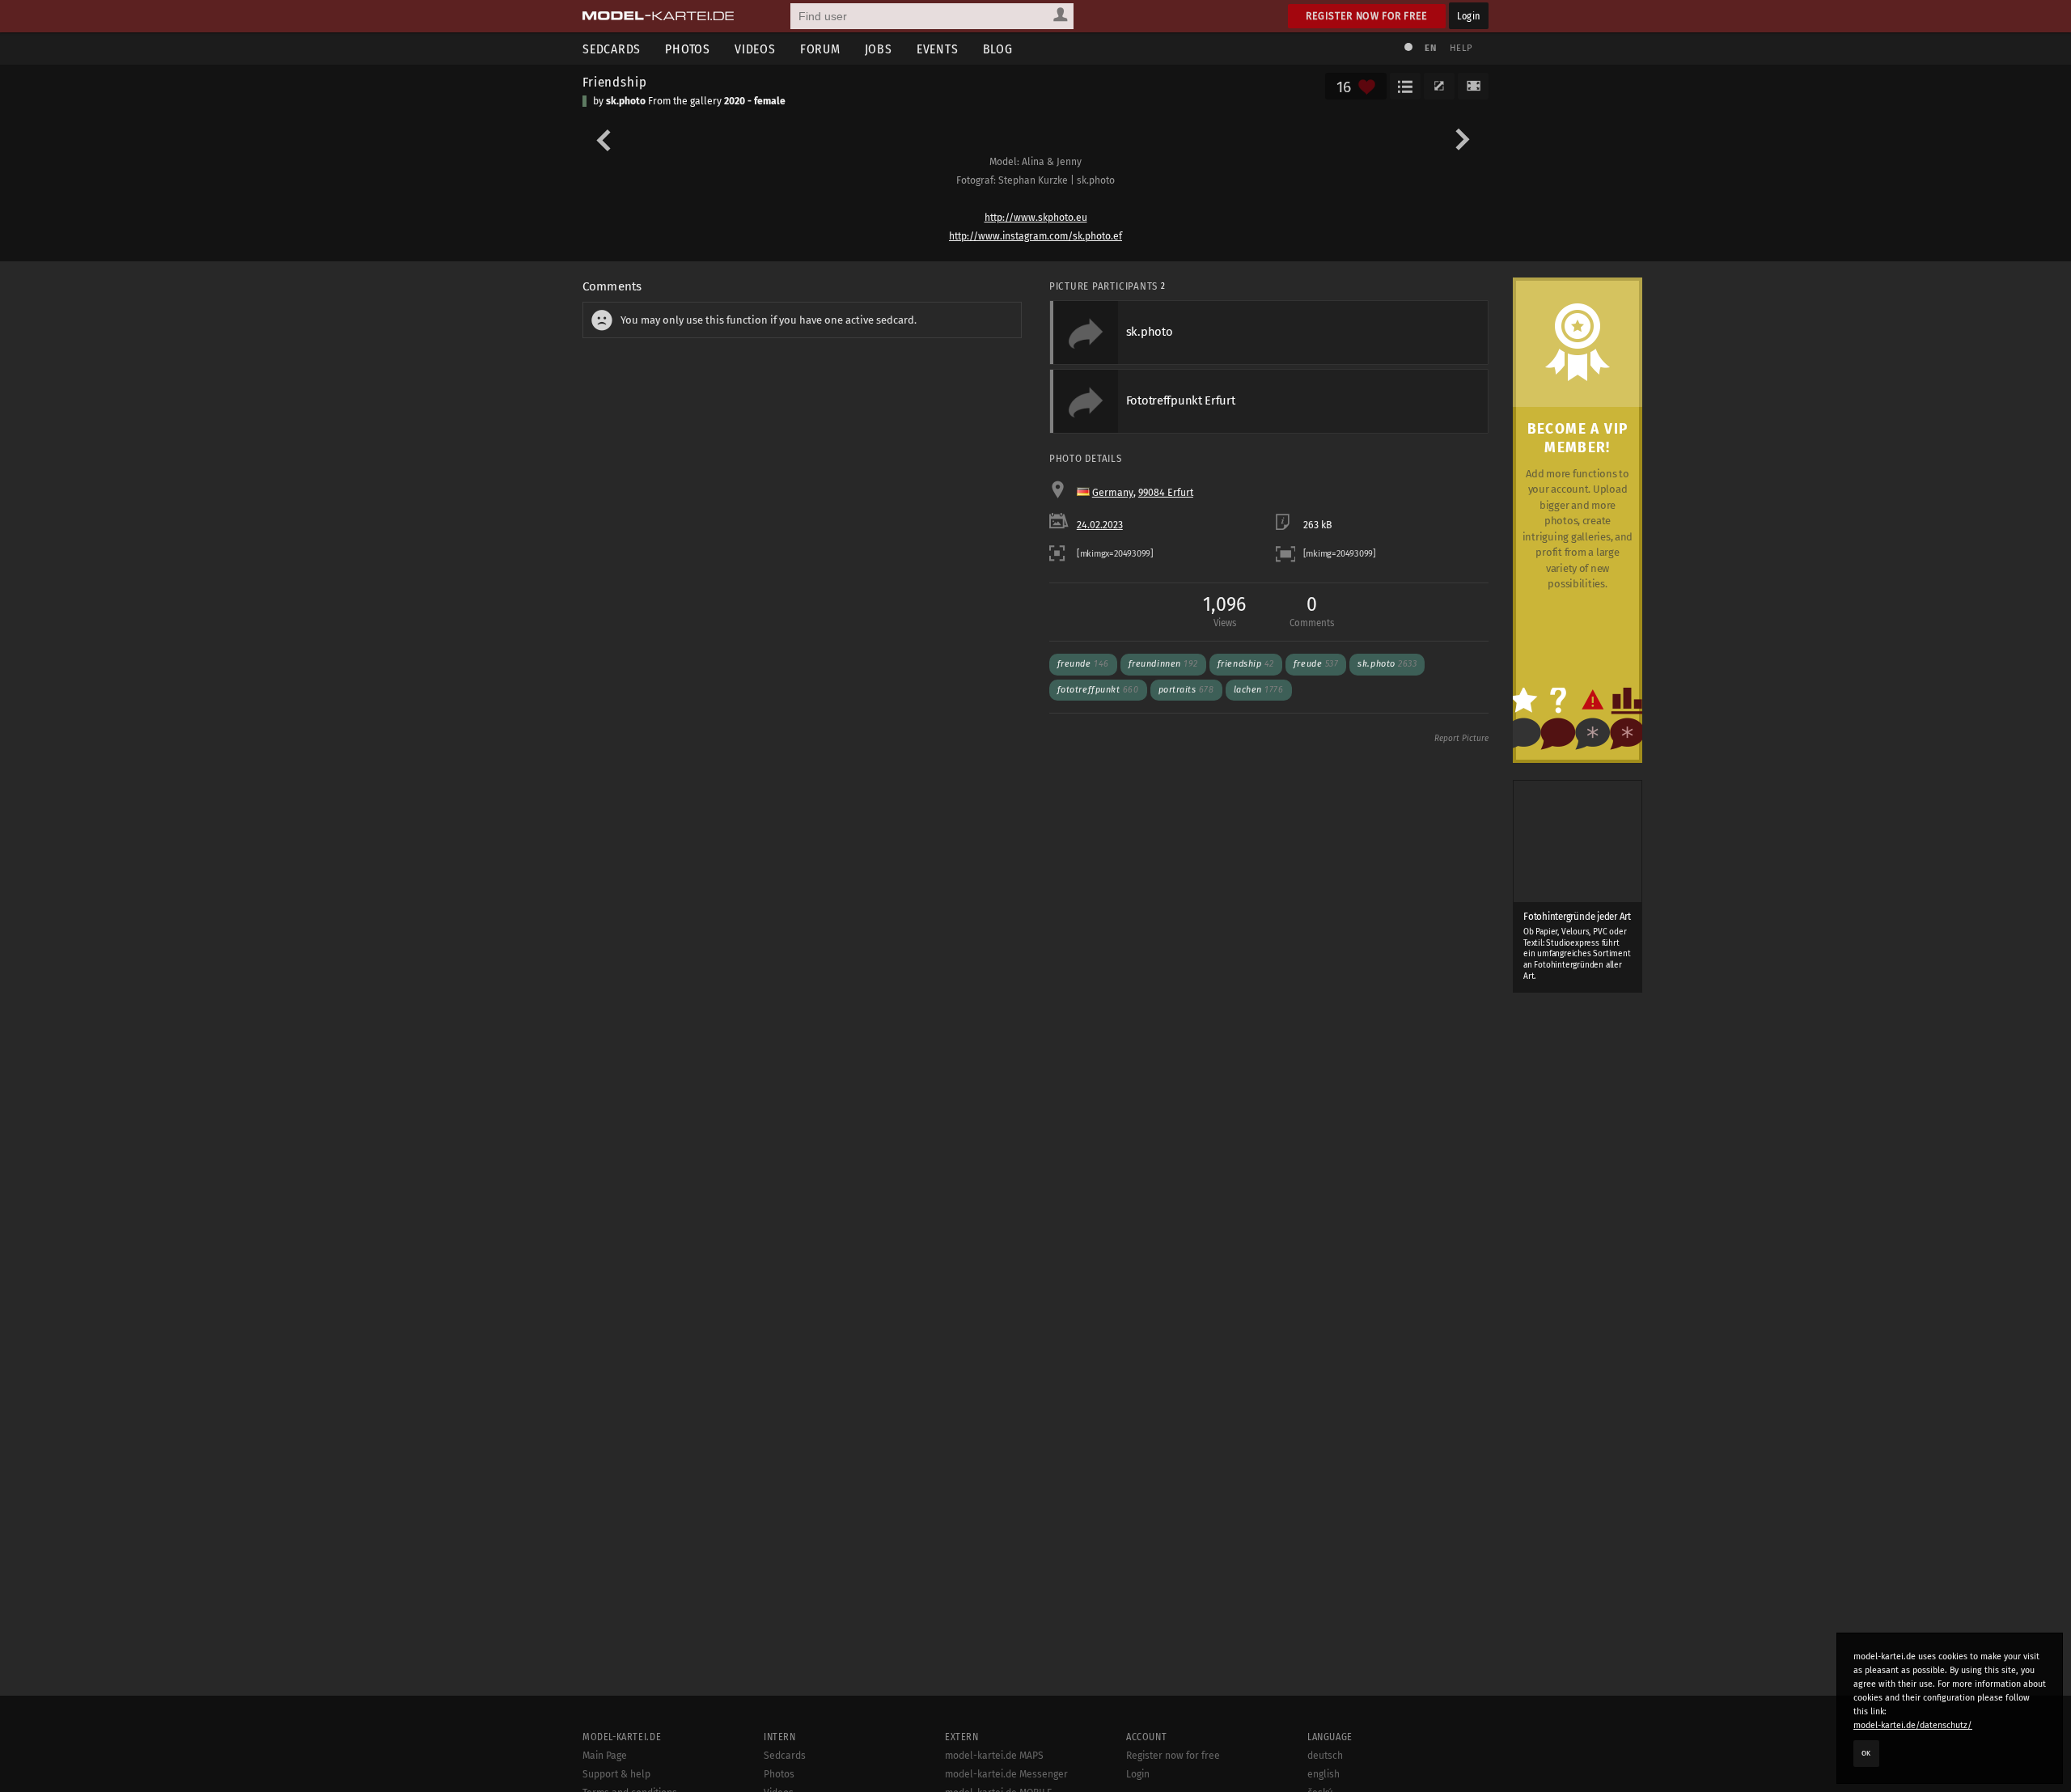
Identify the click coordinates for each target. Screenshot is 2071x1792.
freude (1316, 664)
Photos (688, 49)
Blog (998, 49)
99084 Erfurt (1166, 493)
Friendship (614, 82)
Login (1469, 16)
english (1323, 1774)
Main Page (605, 1756)
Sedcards (612, 49)
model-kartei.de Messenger (1006, 1774)
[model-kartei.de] (658, 16)
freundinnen (1163, 664)
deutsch (1325, 1756)
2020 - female (755, 101)
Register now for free (1367, 16)
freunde (1083, 664)
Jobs (879, 49)
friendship (1246, 664)
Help (1461, 48)
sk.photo (626, 101)
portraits (1186, 690)
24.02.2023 (1100, 525)
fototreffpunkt (1098, 690)
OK (1866, 1753)
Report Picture (1461, 739)
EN (1430, 48)
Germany (1113, 493)
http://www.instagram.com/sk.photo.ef (1035, 236)
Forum (820, 49)
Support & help (616, 1774)
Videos (755, 49)
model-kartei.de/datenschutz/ (1913, 1725)
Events (938, 49)
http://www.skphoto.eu (1036, 218)
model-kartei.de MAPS (994, 1756)
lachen (1259, 690)
